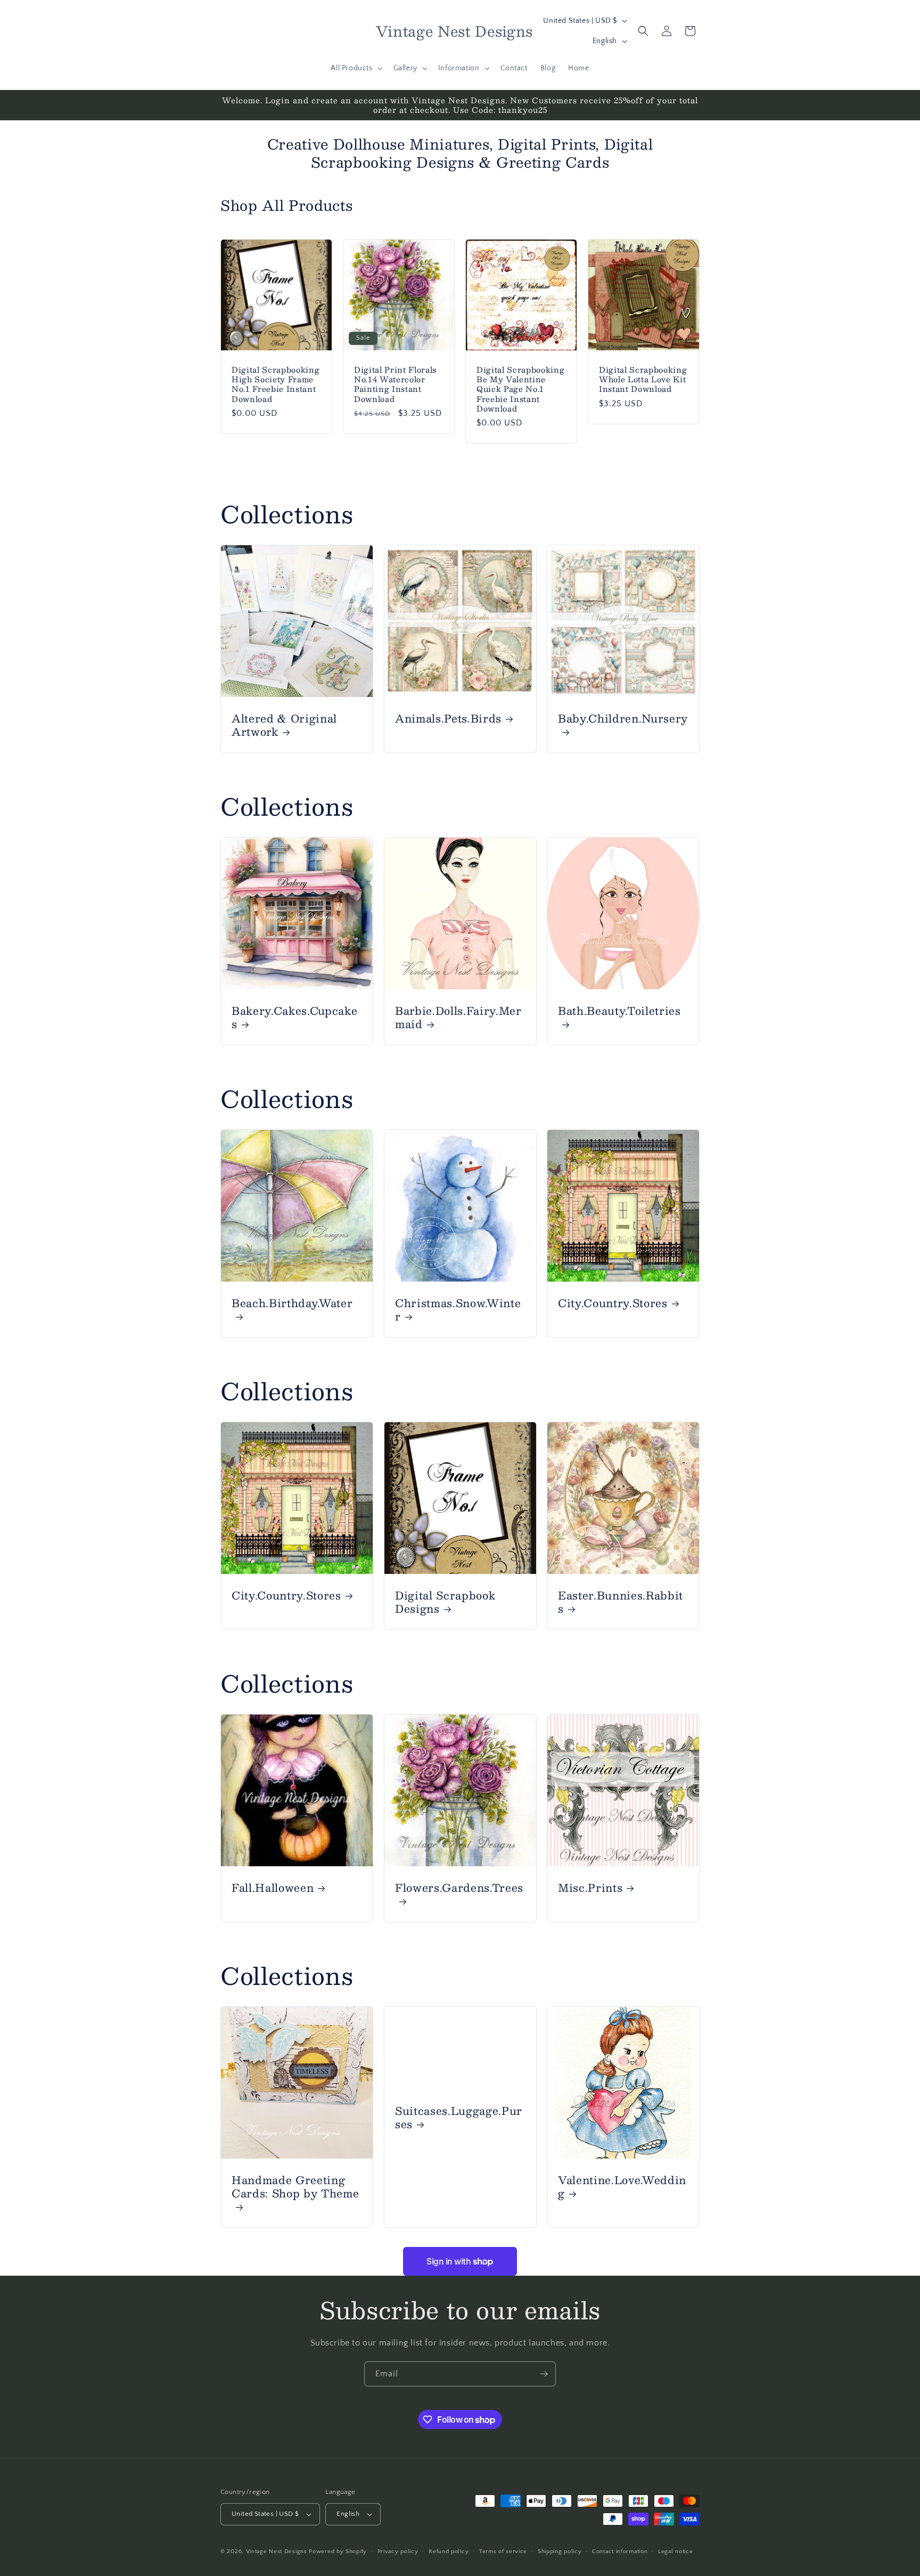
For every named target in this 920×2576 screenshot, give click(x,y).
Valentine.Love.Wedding (622, 2186)
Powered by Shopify (338, 2552)
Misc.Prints (590, 1887)
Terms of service (503, 2552)
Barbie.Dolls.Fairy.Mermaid (458, 1017)
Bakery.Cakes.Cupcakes (294, 1017)
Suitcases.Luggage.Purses (459, 2117)
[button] (355, 68)
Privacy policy (398, 2552)
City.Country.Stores (613, 1303)
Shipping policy (560, 2552)
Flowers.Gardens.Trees (459, 1888)
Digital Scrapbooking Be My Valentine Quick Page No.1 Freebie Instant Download (520, 389)
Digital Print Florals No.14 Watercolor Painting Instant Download (395, 384)
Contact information (620, 2552)
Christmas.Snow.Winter (458, 1309)
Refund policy (449, 2552)
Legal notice (675, 2552)
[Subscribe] (544, 2374)
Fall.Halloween (273, 1887)
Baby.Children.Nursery (623, 719)
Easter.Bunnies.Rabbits (621, 1602)
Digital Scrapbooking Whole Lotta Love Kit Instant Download (643, 379)
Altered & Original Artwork (284, 725)
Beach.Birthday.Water (292, 1304)
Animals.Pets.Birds (448, 718)
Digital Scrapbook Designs (445, 1602)
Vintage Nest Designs (277, 2552)
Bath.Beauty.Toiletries (619, 1011)
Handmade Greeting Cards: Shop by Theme (295, 2187)
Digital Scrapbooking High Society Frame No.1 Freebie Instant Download (276, 384)
